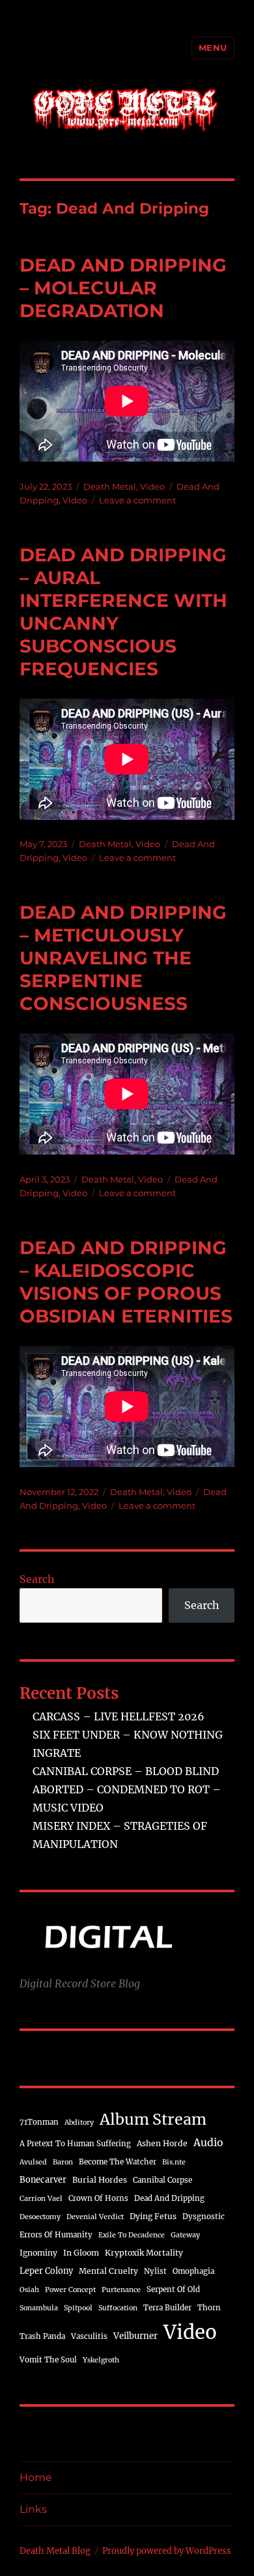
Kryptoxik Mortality (144, 2253)
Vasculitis (89, 2336)
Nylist (155, 2271)
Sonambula (39, 2308)
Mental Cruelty (108, 2271)
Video (152, 486)
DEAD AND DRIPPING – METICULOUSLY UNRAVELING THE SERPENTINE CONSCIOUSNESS (123, 958)
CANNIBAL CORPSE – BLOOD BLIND (126, 1771)
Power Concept (70, 2290)
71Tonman (39, 2122)
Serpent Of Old (173, 2289)
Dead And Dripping (169, 2198)
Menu (213, 48)
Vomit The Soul (48, 2360)
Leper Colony (46, 2271)
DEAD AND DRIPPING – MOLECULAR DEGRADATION (123, 288)
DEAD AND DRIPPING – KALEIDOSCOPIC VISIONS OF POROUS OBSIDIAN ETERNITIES (126, 1282)
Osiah (29, 2290)
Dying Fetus (153, 2216)
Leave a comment (137, 500)
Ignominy (38, 2253)
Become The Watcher (118, 2162)
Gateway (185, 2235)
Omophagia (193, 2271)
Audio (208, 2142)
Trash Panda (42, 2336)
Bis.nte (174, 2162)
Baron (63, 2162)
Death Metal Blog (55, 2551)
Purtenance (121, 2290)
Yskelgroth (101, 2360)
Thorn (209, 2308)
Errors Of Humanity (56, 2235)
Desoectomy (40, 2217)
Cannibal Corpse (162, 2180)
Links (33, 2509)
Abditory (79, 2122)
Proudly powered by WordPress (167, 2551)
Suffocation (118, 2308)
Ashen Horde (162, 2143)
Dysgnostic (204, 2217)
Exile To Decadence (132, 2235)
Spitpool (78, 2308)
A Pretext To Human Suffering (75, 2144)
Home (36, 2477)
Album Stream (153, 2119)
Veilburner (135, 2336)
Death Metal (110, 486)
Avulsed (33, 2162)
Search (37, 1579)
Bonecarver (43, 2179)
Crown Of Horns (98, 2198)
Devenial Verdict (95, 2217)
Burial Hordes (100, 2180)
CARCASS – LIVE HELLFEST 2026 (119, 1716)
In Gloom (81, 2253)
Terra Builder (167, 2308)
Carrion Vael (41, 2199)
